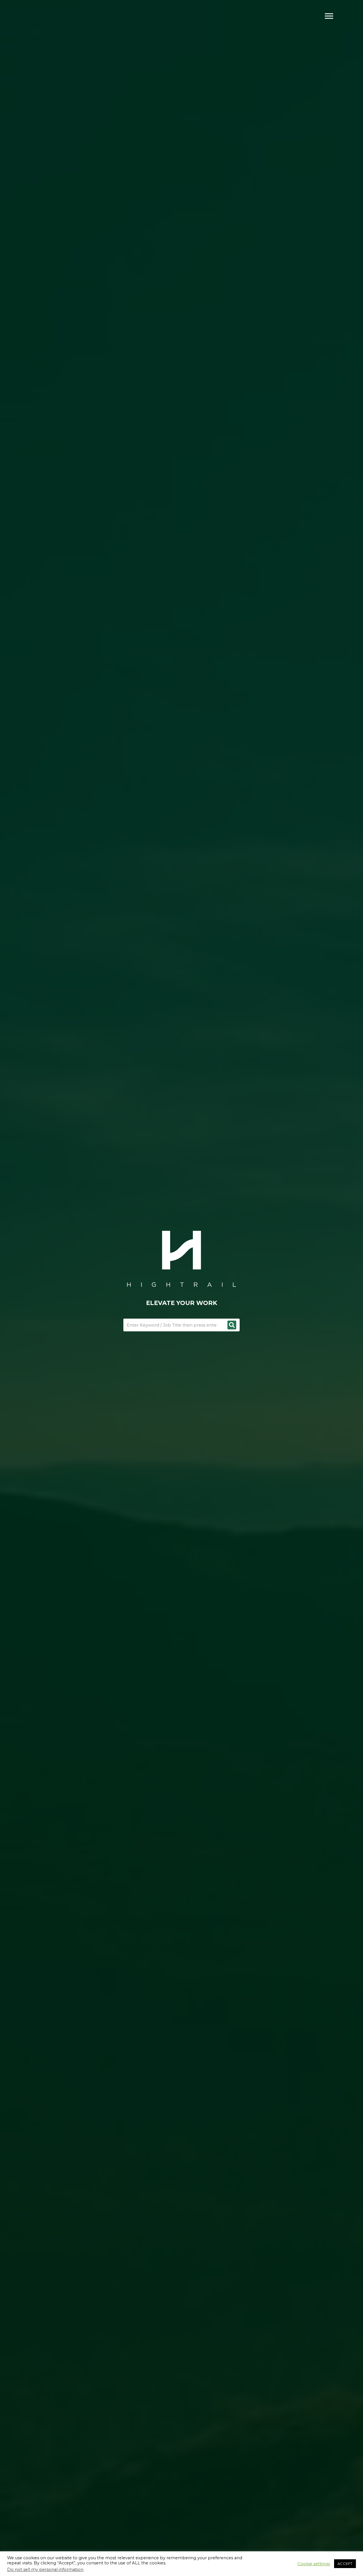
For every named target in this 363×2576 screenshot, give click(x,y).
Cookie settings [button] (314, 2564)
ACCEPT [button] (345, 2564)
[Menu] (329, 16)
